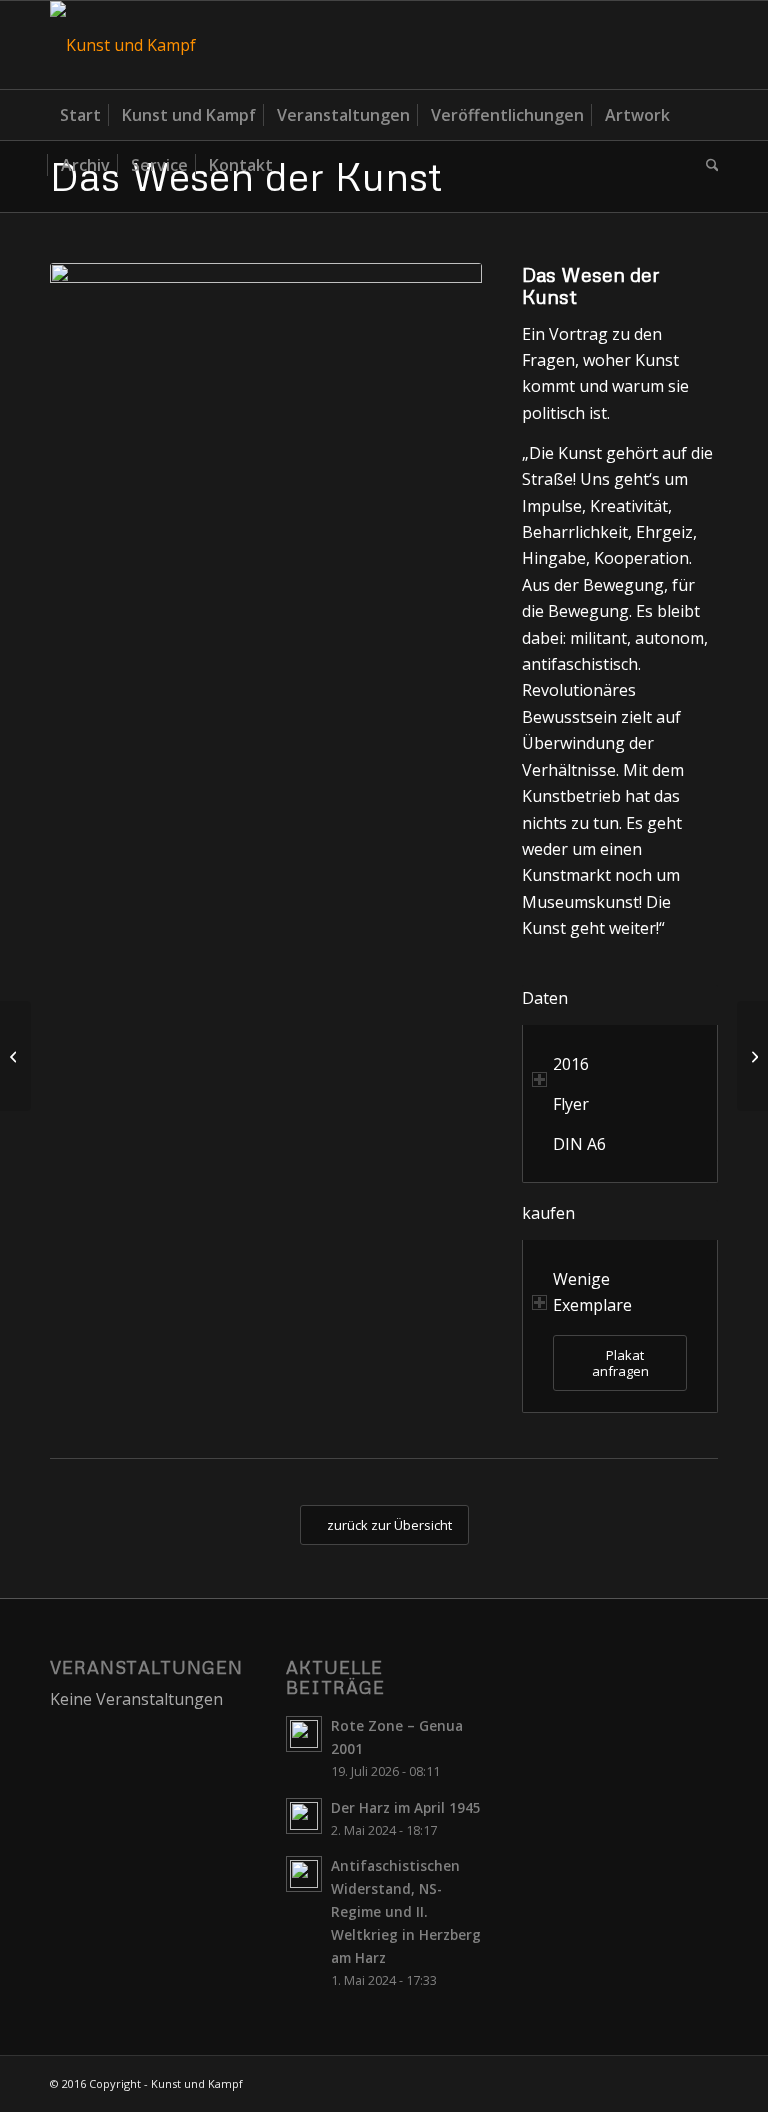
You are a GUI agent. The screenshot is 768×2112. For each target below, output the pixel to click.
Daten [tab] (545, 998)
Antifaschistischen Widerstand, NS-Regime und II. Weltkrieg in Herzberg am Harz (406, 1912)
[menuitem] (80, 115)
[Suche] (707, 165)
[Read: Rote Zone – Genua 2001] (304, 1734)
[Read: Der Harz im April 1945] (304, 1816)
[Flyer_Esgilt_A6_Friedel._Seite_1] (266, 565)
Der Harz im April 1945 (406, 1807)
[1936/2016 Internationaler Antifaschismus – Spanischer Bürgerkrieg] (752, 1056)
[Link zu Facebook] (703, 45)
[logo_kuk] (123, 45)
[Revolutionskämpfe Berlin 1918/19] (15, 1056)
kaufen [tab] (548, 1213)
